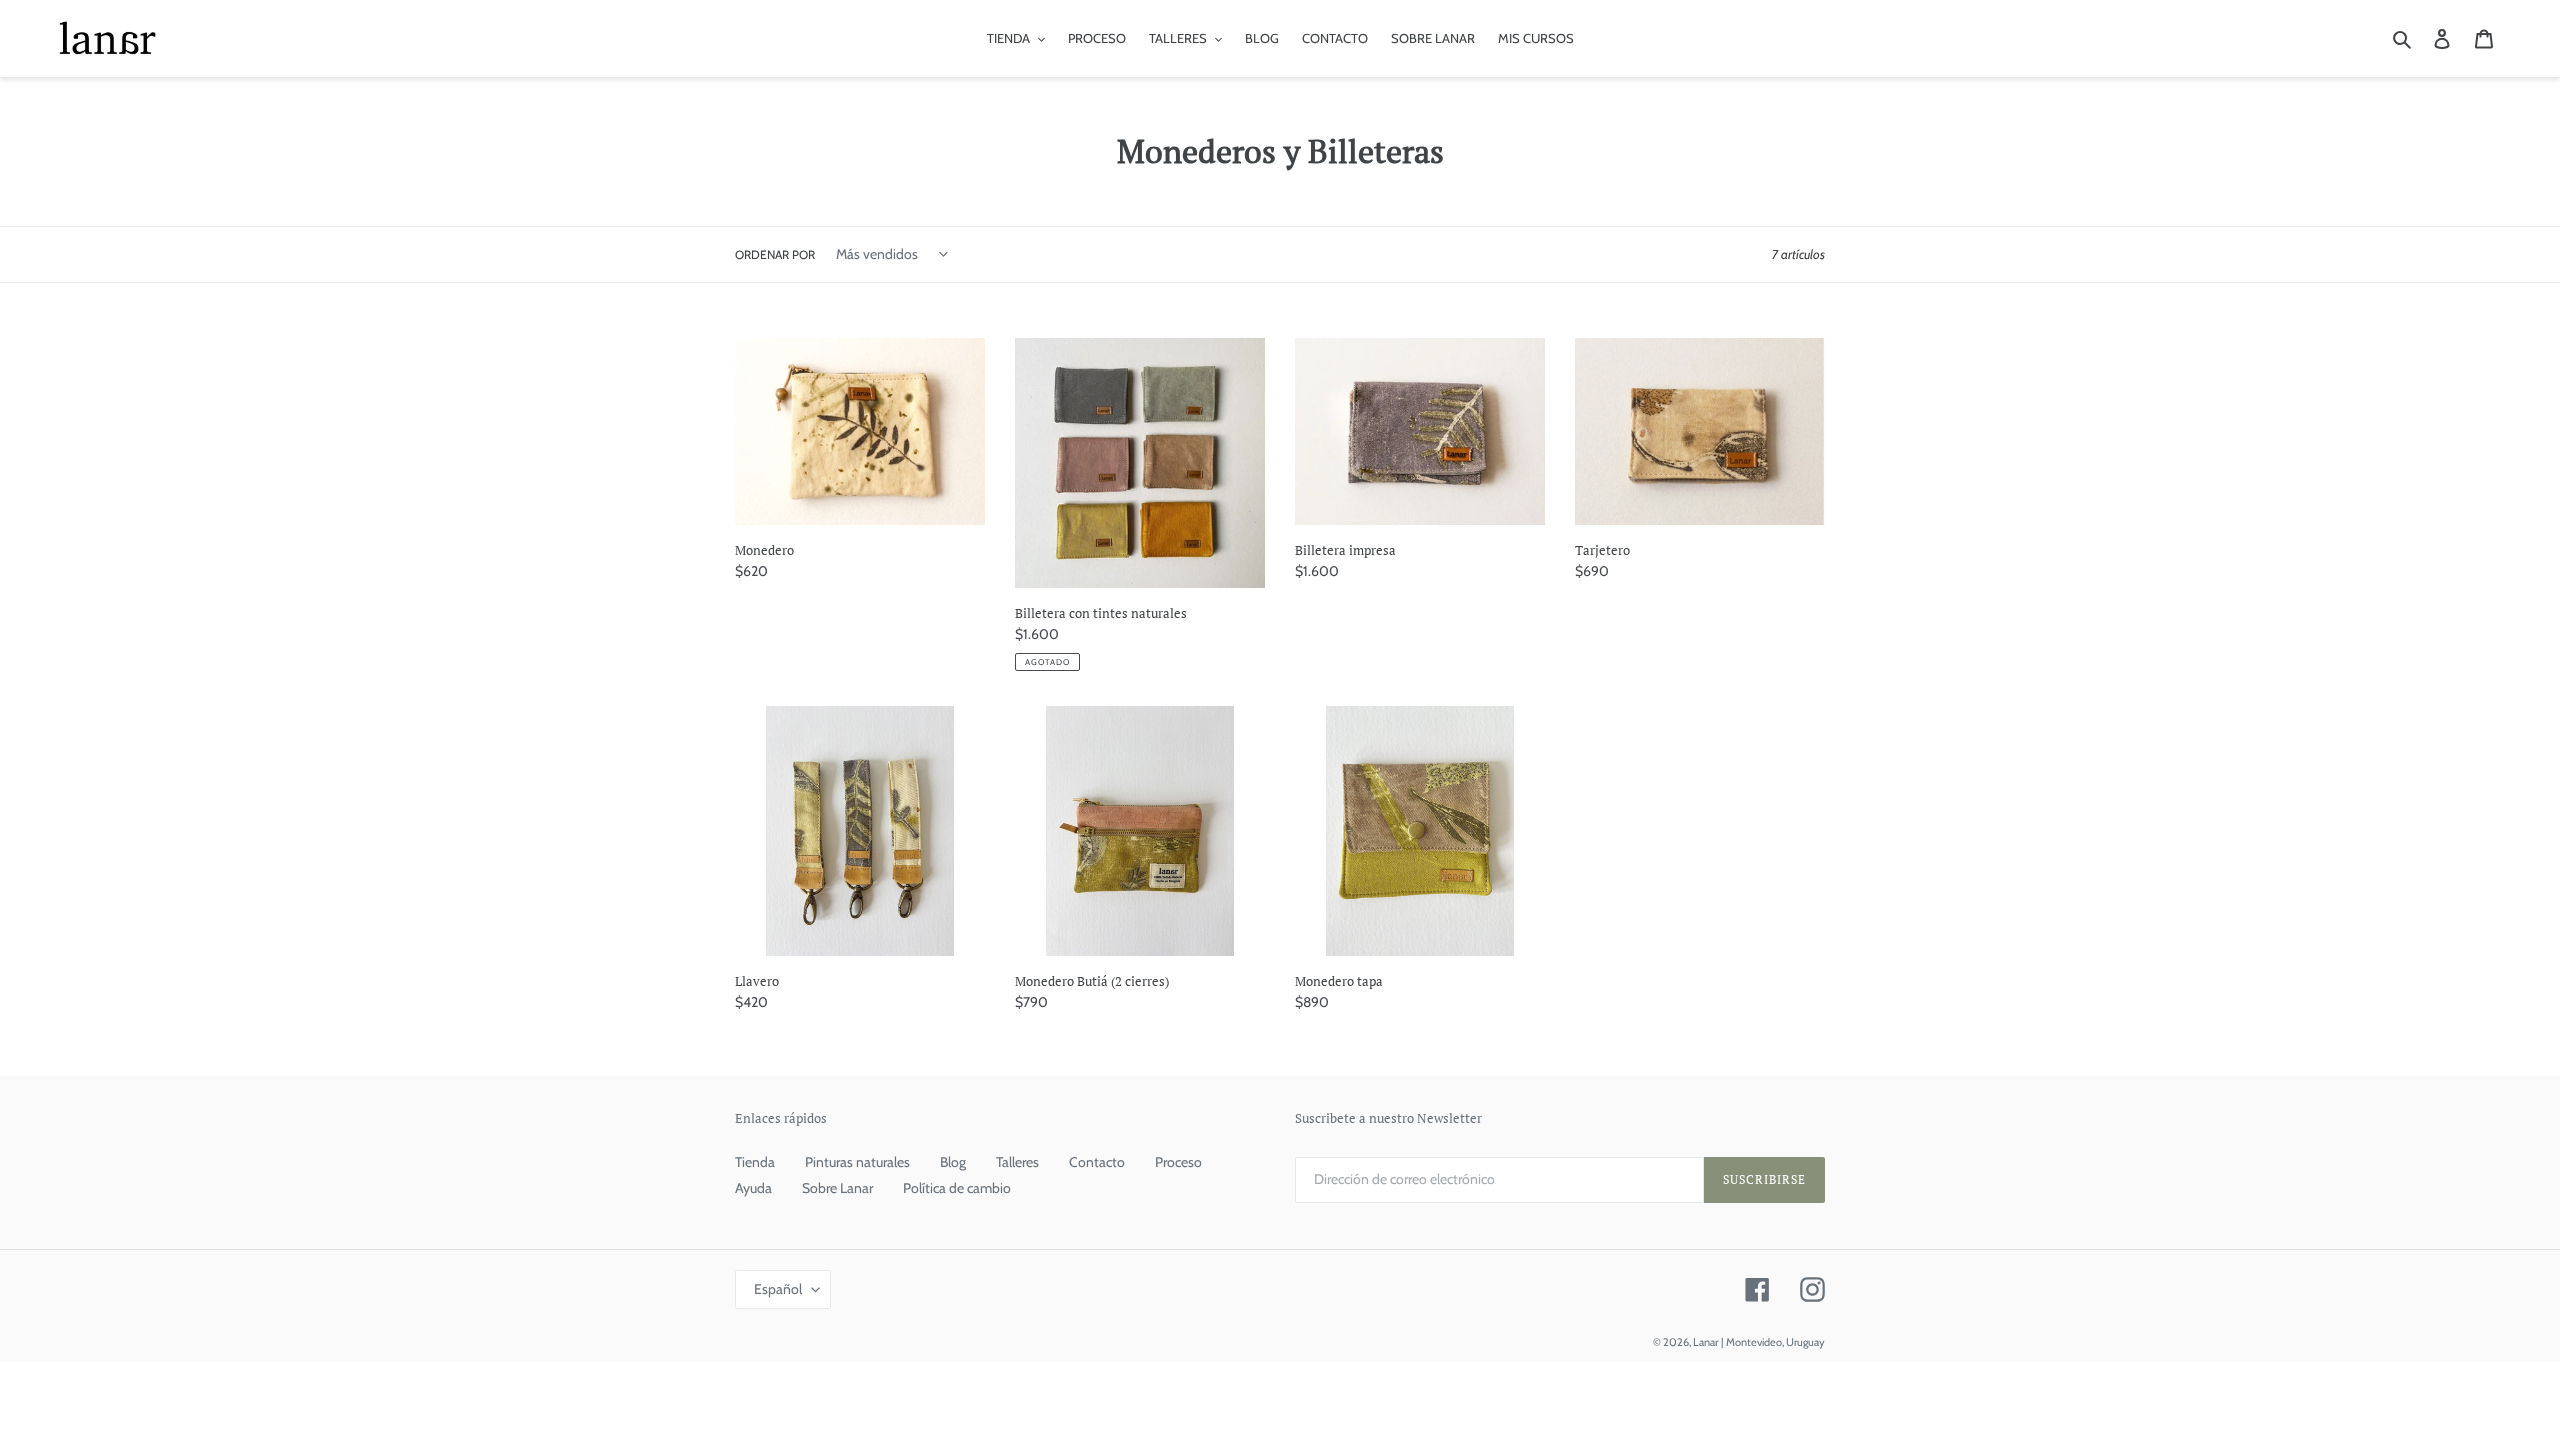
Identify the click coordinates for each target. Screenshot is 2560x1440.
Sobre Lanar (837, 1188)
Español (778, 1289)
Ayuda (753, 1188)
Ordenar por (775, 254)
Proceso (1178, 1162)
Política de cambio (957, 1188)
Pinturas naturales (857, 1162)
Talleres (1017, 1162)
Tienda (755, 1162)
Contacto (1097, 1162)
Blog (953, 1162)
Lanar (1705, 1342)
